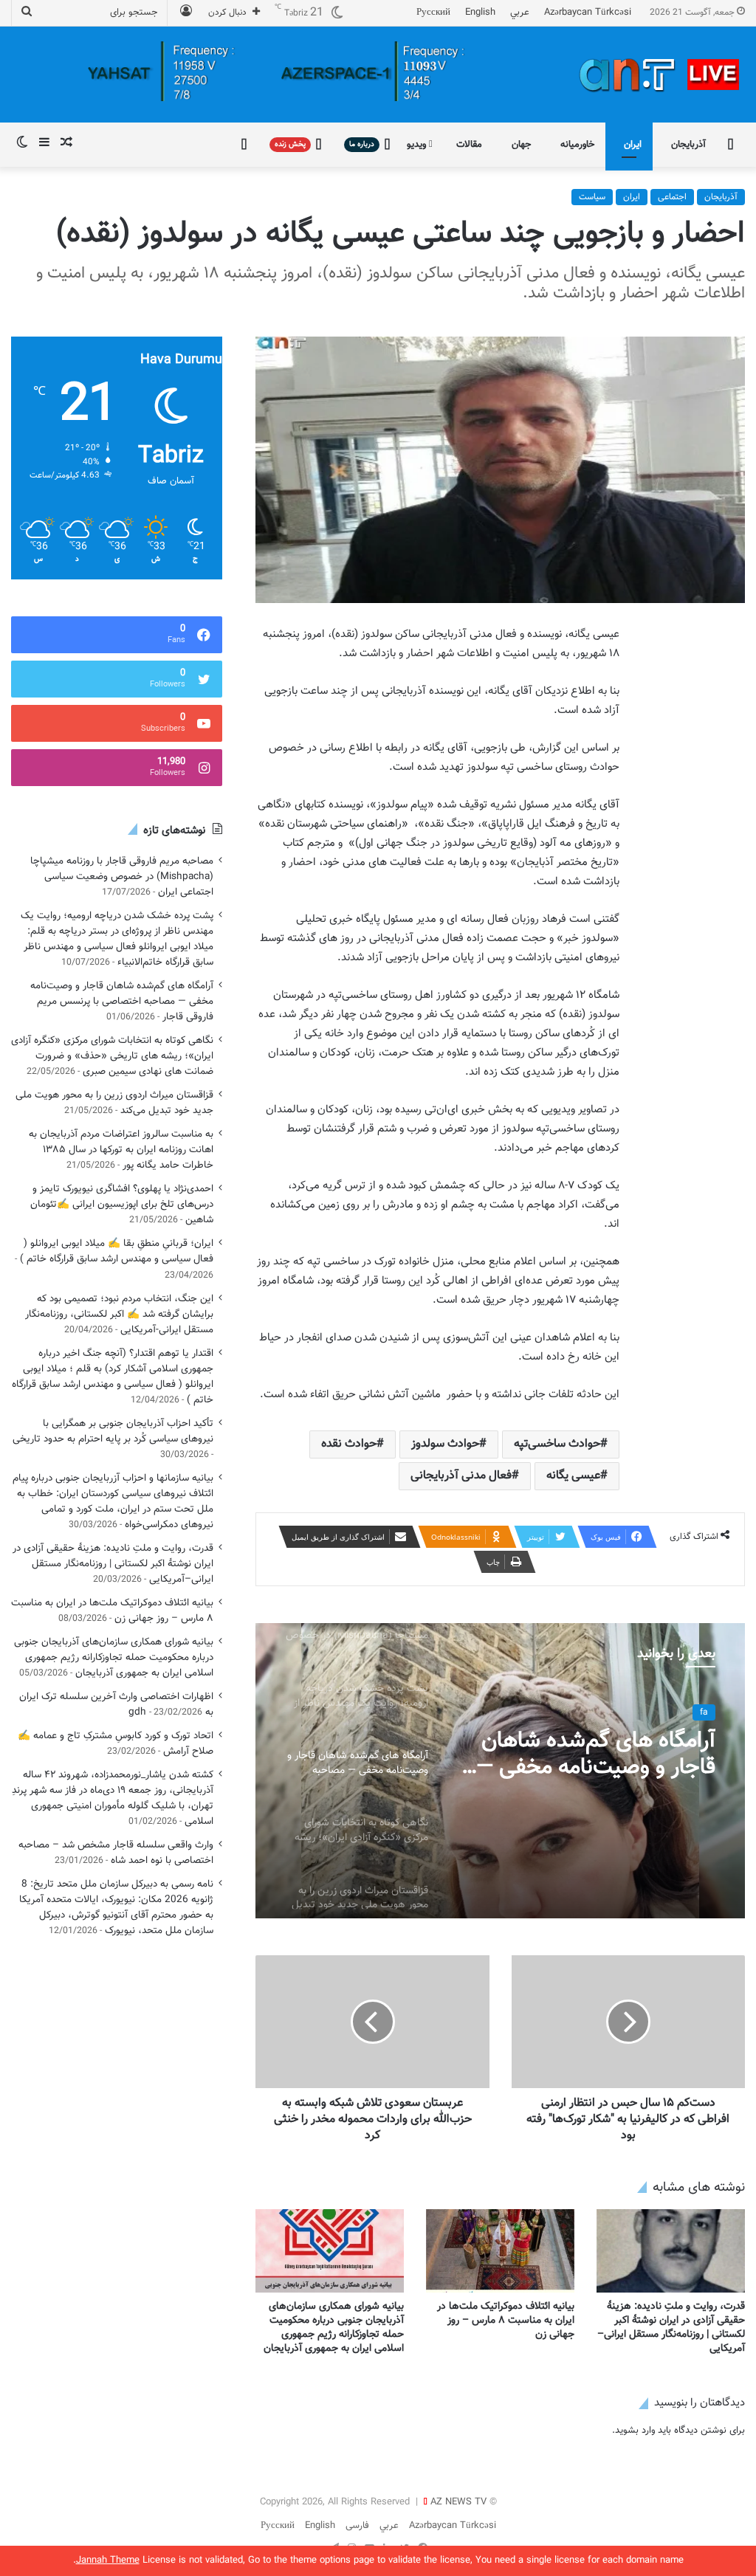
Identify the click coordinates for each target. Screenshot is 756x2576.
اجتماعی (672, 197)
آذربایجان (688, 145)
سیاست (592, 197)
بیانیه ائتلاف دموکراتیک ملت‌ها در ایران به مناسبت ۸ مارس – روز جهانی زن (506, 2321)
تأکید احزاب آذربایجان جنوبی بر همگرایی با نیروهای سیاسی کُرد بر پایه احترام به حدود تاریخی (113, 1431)
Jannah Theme (108, 2560)
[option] (500, 1771)
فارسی (357, 2526)
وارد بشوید (635, 2431)
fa (704, 1712)
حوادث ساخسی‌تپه (557, 1444)
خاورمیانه (577, 145)
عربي (520, 13)
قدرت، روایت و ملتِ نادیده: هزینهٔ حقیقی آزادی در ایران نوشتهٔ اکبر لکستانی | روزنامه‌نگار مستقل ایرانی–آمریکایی (671, 2328)
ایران (633, 145)
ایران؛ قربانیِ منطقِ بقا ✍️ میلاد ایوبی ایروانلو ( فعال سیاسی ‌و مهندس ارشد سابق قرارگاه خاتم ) (117, 1251)
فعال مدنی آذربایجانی (461, 1476)
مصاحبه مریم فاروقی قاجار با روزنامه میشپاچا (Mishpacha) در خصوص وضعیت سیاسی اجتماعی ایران (122, 877)
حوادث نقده (349, 1444)
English (480, 13)
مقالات (469, 145)
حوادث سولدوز (445, 1444)
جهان (521, 145)
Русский (433, 13)
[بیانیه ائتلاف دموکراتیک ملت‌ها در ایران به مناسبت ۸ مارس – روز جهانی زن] (500, 2251)
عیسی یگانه (573, 1476)
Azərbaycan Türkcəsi (588, 13)
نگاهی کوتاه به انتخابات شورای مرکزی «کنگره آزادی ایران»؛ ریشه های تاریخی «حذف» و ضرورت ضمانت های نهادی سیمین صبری (112, 1056)
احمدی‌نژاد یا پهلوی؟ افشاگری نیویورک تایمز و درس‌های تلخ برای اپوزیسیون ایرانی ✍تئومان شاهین (122, 1204)
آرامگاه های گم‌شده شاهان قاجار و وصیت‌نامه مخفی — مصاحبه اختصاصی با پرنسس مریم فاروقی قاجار (589, 1754)
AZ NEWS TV (458, 2502)
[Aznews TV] (660, 75)
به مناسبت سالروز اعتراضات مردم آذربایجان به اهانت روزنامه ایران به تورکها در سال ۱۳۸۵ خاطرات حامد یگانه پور (121, 1150)
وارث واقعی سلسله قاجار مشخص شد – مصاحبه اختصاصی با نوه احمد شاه (116, 1853)
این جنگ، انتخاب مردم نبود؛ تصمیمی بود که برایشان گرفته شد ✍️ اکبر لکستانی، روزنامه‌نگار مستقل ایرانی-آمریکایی (119, 1314)
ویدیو (418, 145)
